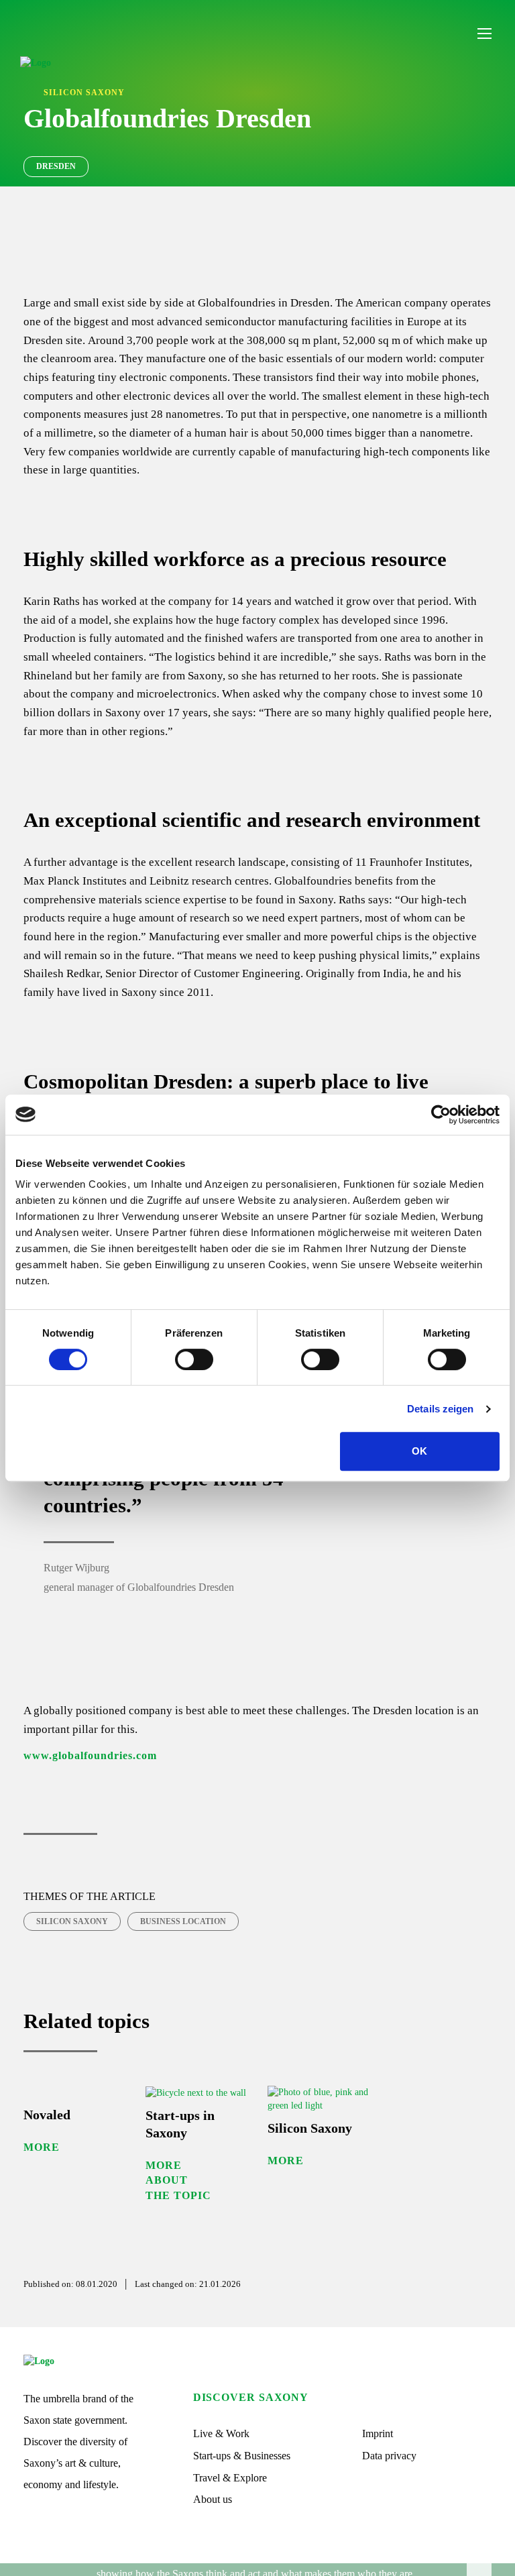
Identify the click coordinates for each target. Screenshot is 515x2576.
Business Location (183, 1921)
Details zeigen (440, 1409)
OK (419, 1451)
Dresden (56, 166)
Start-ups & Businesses (242, 2456)
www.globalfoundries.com (90, 1755)
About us (213, 2499)
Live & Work (221, 2433)
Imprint (378, 2433)
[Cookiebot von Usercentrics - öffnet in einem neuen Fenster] (441, 1115)
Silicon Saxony (72, 1921)
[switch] (194, 1359)
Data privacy (389, 2456)
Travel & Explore (230, 2478)
